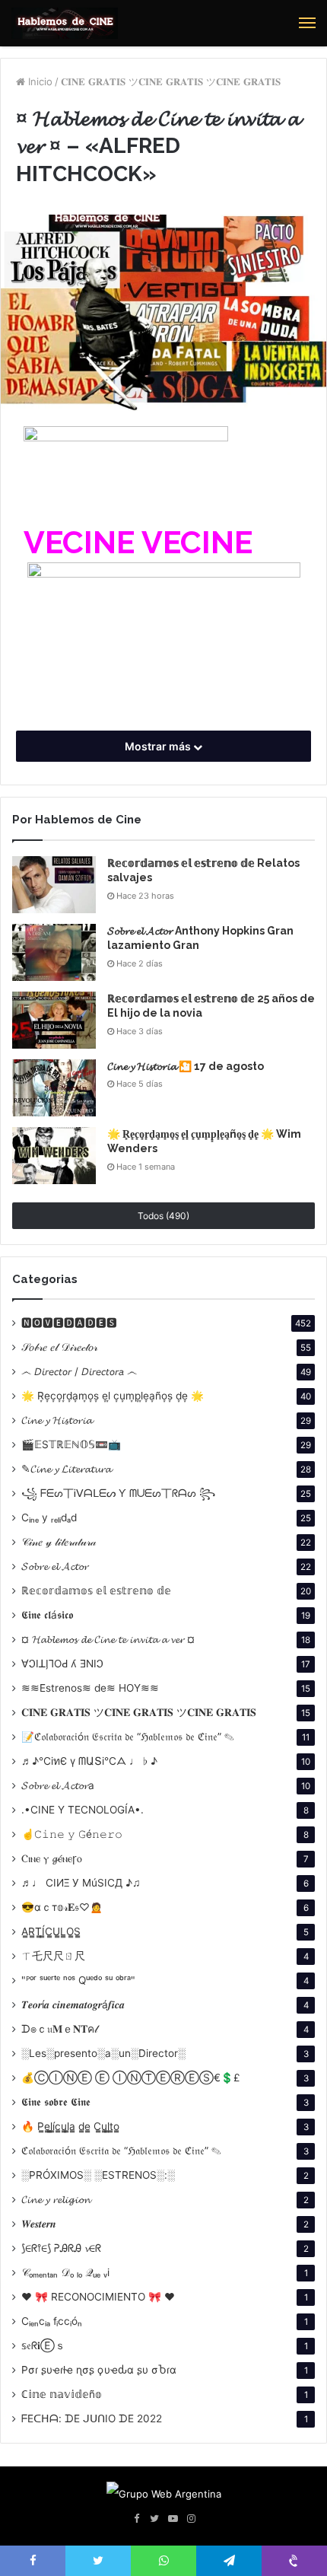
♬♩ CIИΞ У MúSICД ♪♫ (81, 1883)
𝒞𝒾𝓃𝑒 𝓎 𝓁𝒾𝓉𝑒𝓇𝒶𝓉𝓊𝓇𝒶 (59, 1542)
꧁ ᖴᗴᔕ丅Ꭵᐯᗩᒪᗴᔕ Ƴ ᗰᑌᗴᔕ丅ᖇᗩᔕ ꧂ (118, 1493)
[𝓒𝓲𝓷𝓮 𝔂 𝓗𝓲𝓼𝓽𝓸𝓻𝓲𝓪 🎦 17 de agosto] (54, 1088)
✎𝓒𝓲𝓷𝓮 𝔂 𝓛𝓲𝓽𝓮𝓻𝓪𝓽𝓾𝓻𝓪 (66, 1469)
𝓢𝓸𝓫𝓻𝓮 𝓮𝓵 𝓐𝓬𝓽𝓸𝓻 (55, 1566)
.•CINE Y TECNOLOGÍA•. (83, 1810)
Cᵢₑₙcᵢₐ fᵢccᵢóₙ (52, 2321)
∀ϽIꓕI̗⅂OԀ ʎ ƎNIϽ (62, 1664)
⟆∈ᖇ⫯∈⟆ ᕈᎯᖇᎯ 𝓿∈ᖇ (61, 2248)
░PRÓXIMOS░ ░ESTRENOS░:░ (98, 2175)
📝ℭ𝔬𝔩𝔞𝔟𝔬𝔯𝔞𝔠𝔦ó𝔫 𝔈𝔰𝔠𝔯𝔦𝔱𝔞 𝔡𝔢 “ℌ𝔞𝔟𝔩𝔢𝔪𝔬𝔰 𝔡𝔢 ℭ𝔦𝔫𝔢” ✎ (128, 1737)
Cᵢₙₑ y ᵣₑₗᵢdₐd (49, 1517)
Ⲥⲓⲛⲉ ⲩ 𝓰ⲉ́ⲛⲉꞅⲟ (52, 1858)
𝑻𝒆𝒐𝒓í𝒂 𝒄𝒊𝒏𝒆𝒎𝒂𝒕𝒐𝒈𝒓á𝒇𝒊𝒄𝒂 (73, 2004)
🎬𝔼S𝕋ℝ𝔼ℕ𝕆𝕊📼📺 (71, 1444)
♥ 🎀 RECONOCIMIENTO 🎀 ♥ (98, 2297)
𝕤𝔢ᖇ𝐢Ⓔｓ (43, 2345)
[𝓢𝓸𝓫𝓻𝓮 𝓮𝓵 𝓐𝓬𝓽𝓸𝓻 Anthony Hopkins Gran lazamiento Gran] (54, 952)
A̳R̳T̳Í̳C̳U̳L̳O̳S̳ (51, 1931)
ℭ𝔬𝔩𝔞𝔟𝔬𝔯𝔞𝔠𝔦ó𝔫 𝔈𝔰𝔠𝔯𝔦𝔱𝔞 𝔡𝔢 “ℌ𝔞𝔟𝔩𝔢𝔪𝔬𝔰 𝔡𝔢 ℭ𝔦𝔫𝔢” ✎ (121, 2151)
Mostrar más (159, 746)
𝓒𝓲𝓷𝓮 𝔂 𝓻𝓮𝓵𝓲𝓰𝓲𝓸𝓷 (56, 2199)
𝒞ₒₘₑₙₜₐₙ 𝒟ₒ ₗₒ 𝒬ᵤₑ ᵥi (65, 2272)
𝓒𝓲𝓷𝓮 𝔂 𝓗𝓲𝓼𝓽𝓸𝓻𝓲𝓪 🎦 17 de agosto (186, 1066)
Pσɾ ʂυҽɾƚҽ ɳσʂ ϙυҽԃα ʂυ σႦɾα (99, 2370)
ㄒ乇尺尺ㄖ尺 (53, 1956)
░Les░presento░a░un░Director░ (103, 2053)
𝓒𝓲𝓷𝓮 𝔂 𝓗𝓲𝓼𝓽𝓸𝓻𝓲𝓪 (57, 1420)
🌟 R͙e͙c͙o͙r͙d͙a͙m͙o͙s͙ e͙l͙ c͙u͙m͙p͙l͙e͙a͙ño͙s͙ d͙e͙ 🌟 (113, 1396)
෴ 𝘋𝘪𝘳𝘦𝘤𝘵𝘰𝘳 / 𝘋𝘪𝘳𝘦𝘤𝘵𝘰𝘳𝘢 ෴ (79, 1371)
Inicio (39, 81)
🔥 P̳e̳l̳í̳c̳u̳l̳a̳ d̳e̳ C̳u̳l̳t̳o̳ (70, 2126)
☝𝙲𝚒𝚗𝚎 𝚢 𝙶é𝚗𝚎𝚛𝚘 (72, 1834)
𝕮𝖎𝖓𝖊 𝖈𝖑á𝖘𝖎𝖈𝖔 (47, 1615)
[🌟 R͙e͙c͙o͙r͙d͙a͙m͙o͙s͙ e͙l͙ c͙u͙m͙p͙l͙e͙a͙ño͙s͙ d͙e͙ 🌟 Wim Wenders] (54, 1156)
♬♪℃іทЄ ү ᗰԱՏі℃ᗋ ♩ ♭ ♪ (89, 1761)
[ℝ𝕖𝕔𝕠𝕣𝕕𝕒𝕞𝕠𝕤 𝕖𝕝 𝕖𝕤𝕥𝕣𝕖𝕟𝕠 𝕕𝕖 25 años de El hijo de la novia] (54, 1020)
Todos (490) (163, 1216)
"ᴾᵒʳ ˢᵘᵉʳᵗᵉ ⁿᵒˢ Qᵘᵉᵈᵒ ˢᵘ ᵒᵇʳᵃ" (78, 1980)
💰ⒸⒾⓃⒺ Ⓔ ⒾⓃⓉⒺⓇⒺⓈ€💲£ (131, 2078)
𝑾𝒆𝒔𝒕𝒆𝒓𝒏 (39, 2224)
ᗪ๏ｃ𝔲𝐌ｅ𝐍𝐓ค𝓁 (59, 2029)
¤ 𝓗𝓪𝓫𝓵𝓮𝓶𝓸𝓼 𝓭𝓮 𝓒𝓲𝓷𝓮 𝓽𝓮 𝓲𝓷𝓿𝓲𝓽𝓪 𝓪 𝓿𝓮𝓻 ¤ (108, 1639)
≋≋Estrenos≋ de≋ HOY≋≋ (90, 1688)
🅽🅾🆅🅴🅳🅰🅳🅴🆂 (69, 1323)
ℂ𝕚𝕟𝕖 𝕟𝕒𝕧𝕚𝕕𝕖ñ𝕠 (62, 2394)
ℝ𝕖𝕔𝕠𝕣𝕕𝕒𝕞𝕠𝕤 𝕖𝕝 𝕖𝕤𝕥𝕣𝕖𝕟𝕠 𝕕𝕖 (96, 1590)
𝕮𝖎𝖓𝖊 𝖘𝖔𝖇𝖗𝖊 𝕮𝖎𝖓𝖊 (56, 2102)
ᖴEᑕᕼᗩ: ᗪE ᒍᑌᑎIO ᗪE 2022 (92, 2418)
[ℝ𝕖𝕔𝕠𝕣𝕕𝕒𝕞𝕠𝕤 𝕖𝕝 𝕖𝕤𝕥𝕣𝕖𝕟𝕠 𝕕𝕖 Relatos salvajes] (54, 885)
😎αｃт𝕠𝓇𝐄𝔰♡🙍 (62, 1907)
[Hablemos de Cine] (65, 23)
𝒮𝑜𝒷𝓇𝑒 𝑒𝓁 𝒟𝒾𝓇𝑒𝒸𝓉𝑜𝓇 (59, 1347)
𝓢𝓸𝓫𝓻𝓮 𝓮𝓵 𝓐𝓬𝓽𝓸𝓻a (58, 1785)
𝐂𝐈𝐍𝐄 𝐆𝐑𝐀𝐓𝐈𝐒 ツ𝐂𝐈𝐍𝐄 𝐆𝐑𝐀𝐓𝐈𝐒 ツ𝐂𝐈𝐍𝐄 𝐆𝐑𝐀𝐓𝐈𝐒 (171, 81)
